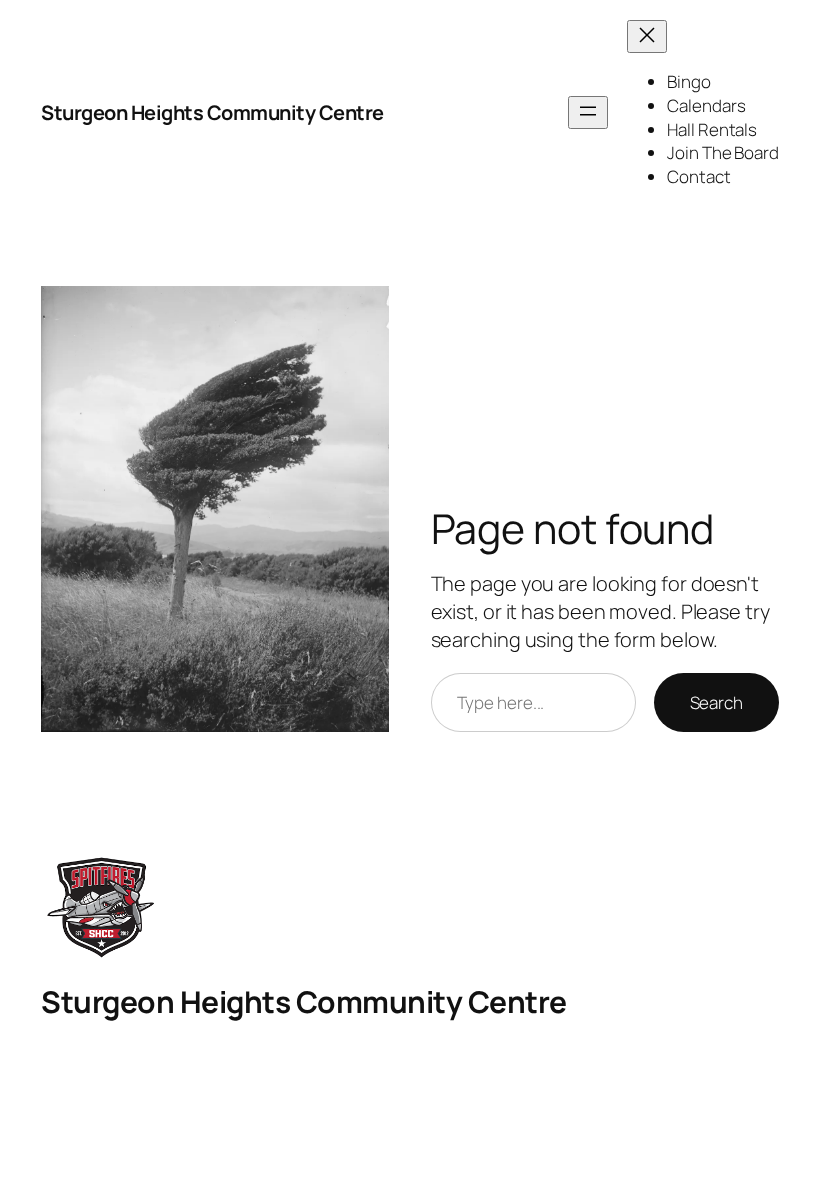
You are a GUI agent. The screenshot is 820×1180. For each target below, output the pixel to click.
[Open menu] (588, 112)
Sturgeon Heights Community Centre (212, 112)
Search (716, 702)
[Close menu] (647, 36)
